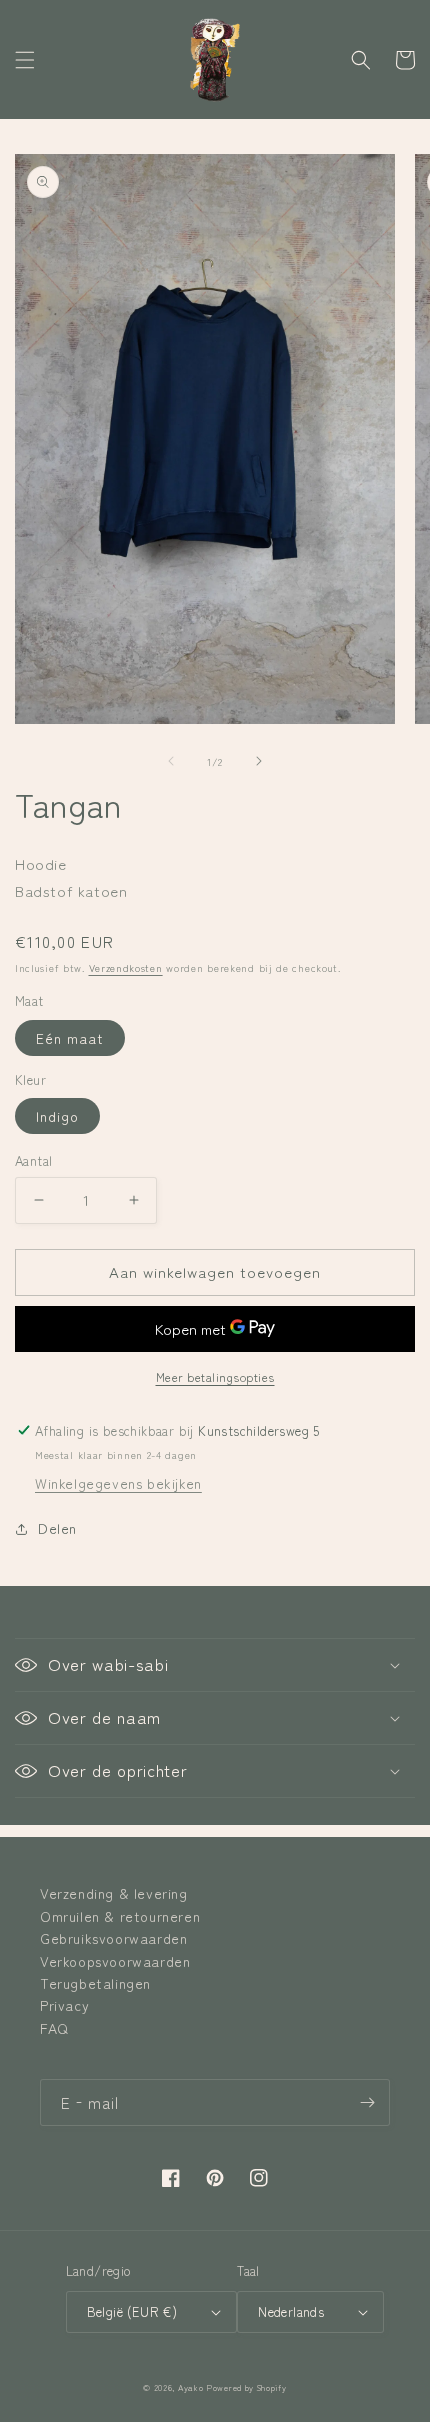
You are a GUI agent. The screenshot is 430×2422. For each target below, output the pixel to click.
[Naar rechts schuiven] (259, 761)
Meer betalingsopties (215, 1376)
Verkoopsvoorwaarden (115, 1961)
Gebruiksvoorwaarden (113, 1938)
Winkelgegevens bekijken (118, 1483)
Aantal (33, 1160)
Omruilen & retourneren (120, 1916)
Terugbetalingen (95, 1983)
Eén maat (70, 1038)
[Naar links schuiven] (171, 761)
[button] (25, 60)
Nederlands (291, 2311)
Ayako (191, 2387)
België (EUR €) (132, 2311)
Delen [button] (57, 1528)
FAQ (54, 2028)
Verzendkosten (126, 967)
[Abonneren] (367, 2102)
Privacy (64, 2005)
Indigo (57, 1116)
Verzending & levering (114, 1893)
